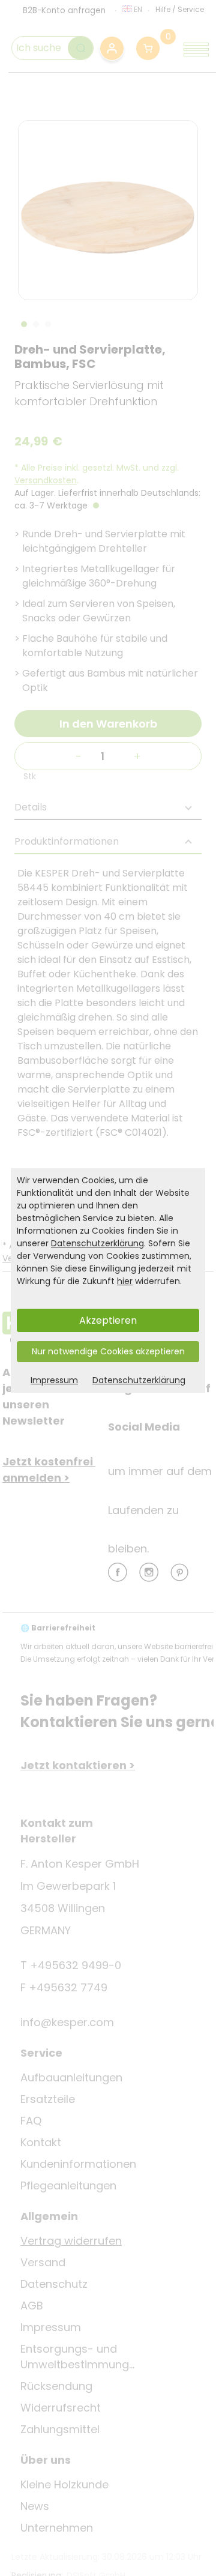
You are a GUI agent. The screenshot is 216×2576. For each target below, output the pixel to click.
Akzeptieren (108, 1320)
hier (125, 1281)
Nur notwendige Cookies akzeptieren (108, 1351)
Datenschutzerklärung (97, 1243)
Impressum (54, 1380)
